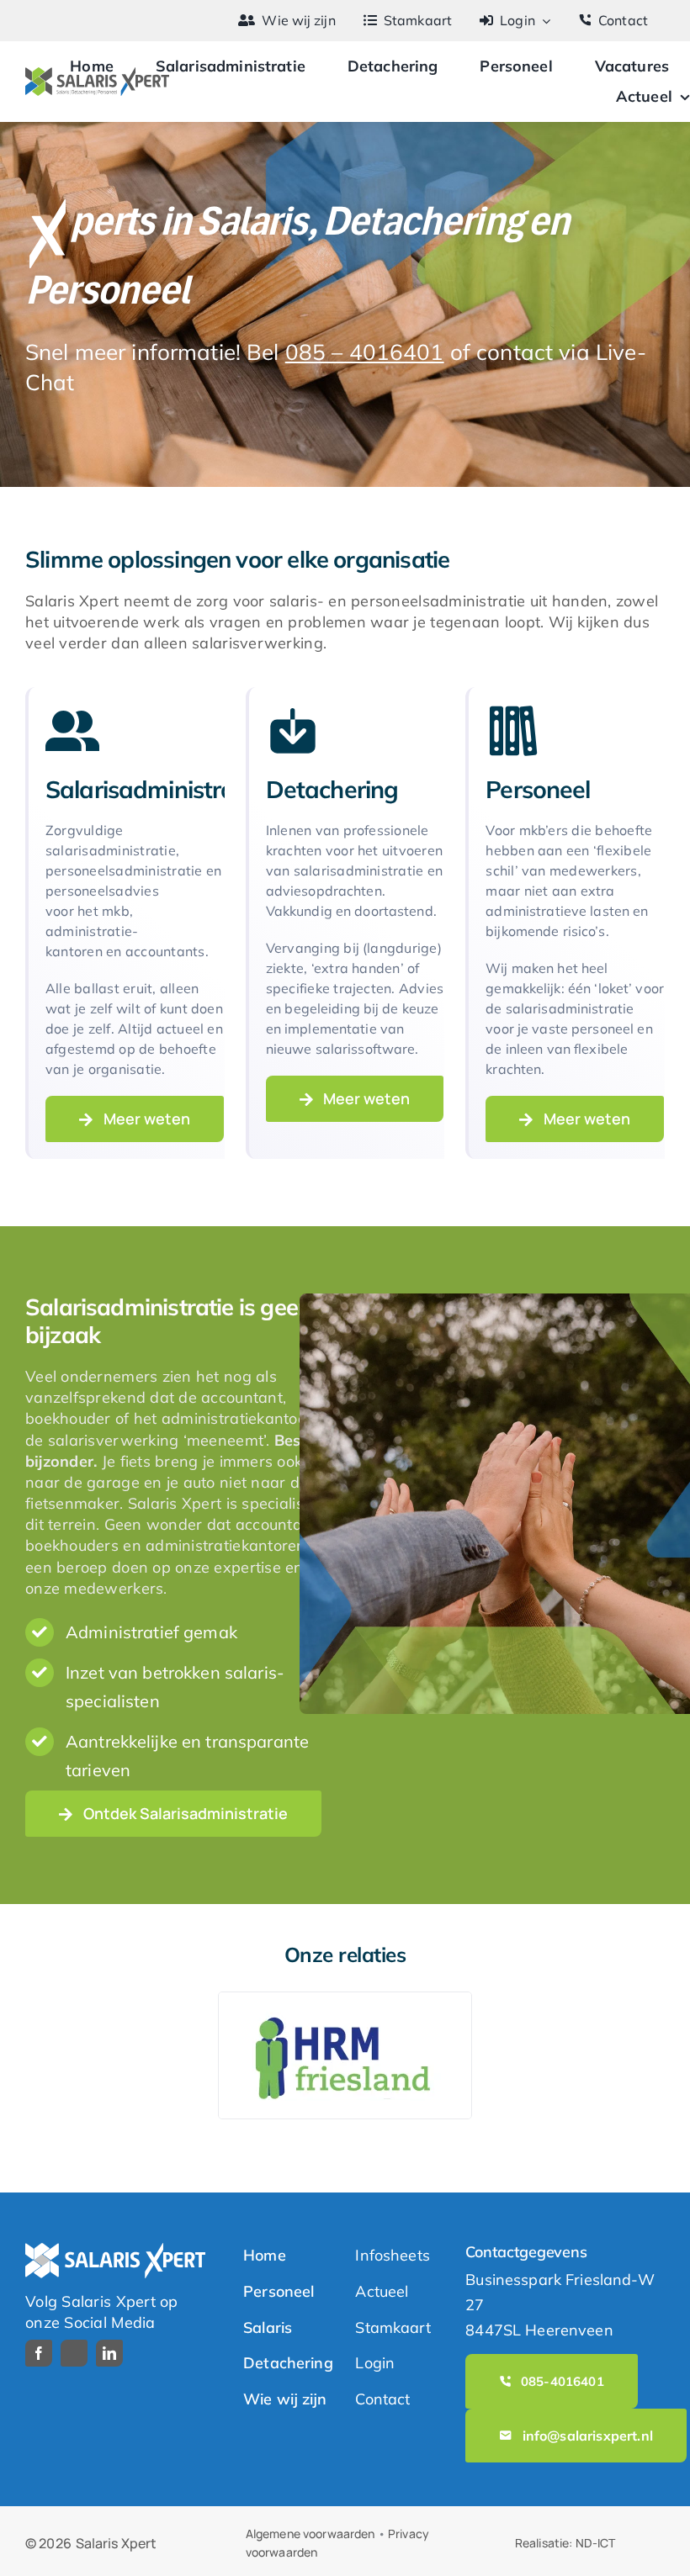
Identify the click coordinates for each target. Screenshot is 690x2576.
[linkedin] (109, 2353)
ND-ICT (596, 2543)
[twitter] (74, 2353)
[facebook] (39, 2353)
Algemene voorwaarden (310, 2534)
